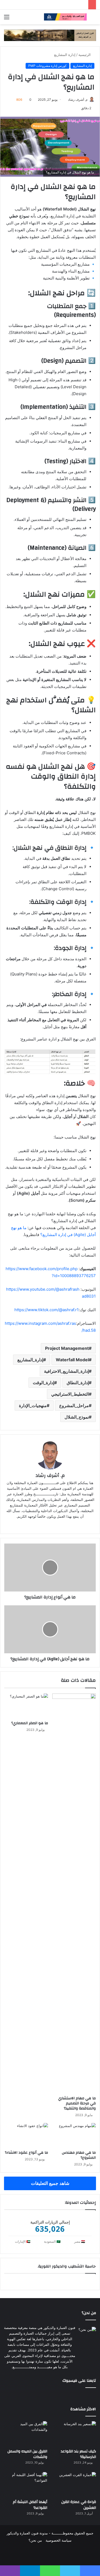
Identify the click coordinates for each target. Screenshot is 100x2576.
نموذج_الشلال (77, 1417)
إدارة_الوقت (43, 1383)
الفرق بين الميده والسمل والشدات (27, 2454)
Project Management (67, 1348)
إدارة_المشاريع (30, 1360)
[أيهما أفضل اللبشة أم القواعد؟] (26, 2484)
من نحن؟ (35, 2540)
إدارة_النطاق (78, 1383)
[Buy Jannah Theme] (50, 35)
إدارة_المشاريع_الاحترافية (66, 1371)
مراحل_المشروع (74, 1406)
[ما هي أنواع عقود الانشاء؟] (26, 2135)
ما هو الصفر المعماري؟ (30, 1723)
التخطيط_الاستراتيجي (70, 1394)
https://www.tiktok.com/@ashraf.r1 (47, 1310)
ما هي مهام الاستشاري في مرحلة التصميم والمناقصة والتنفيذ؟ (77, 2103)
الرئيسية (85, 55)
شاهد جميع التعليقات (50, 2183)
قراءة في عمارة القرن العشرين (79, 2505)
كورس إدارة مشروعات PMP (47, 66)
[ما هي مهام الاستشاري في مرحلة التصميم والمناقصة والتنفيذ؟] (74, 1893)
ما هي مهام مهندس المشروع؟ (79, 2155)
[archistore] (65, 17)
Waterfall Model (72, 1360)
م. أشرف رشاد (78, 100)
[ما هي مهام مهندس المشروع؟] (74, 2135)
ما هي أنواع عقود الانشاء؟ (26, 2153)
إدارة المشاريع (65, 55)
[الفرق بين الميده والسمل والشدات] (26, 2433)
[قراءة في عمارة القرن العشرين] (74, 2484)
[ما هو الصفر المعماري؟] (26, 1706)
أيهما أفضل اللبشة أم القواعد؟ (30, 2505)
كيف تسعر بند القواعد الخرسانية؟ (78, 2454)
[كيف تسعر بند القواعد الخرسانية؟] (74, 2433)
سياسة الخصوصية (59, 2540)
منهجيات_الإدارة (33, 1406)
